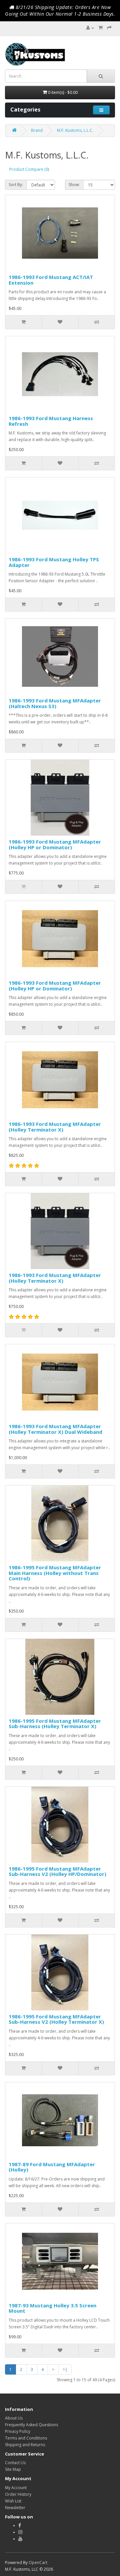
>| (65, 2369)
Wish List (13, 2501)
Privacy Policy (18, 2431)
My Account (16, 2488)
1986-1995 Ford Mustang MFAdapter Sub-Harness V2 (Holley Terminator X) (56, 2019)
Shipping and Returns (25, 2445)
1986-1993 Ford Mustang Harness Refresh (51, 421)
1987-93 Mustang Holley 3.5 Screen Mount (52, 2308)
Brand (37, 130)
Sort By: (16, 185)
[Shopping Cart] (100, 28)
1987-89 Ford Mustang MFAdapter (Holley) (52, 2167)
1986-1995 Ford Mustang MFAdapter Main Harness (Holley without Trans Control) (55, 1573)
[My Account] (90, 28)
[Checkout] (109, 28)
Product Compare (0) (29, 169)
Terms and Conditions (26, 2438)
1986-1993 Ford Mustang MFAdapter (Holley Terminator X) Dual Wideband (55, 1429)
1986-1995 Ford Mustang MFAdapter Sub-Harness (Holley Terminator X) (55, 1724)
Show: (74, 185)
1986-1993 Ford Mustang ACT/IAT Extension (51, 280)
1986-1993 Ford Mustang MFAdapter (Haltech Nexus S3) (55, 703)
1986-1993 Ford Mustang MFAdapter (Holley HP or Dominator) (55, 844)
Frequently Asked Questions (31, 2425)
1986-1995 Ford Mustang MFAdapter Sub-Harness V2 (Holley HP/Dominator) (57, 1871)
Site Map (13, 2469)
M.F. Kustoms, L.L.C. (75, 130)
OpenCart (38, 2563)
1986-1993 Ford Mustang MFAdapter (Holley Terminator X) (55, 1127)
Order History (18, 2494)
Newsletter (15, 2508)
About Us (14, 2418)
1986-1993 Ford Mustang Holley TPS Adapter (54, 562)
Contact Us (15, 2463)
